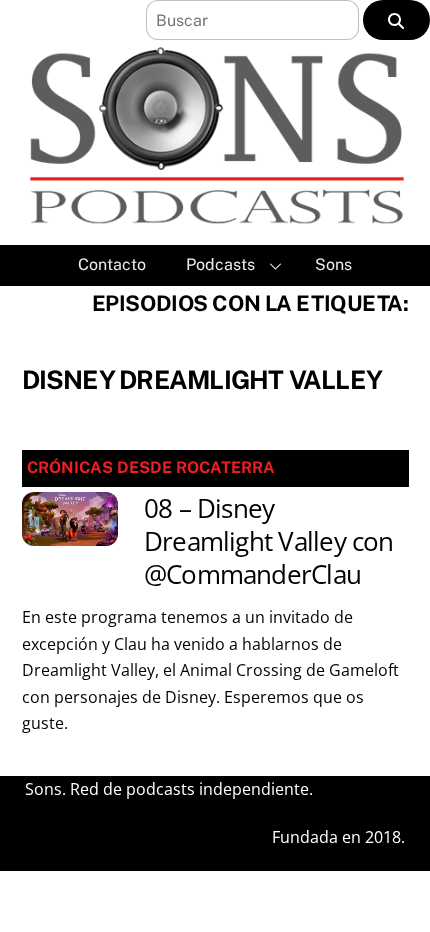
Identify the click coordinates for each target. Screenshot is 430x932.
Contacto (112, 264)
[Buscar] (396, 20)
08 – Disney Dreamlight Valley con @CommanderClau (269, 542)
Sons (333, 264)
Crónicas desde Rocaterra (151, 467)
